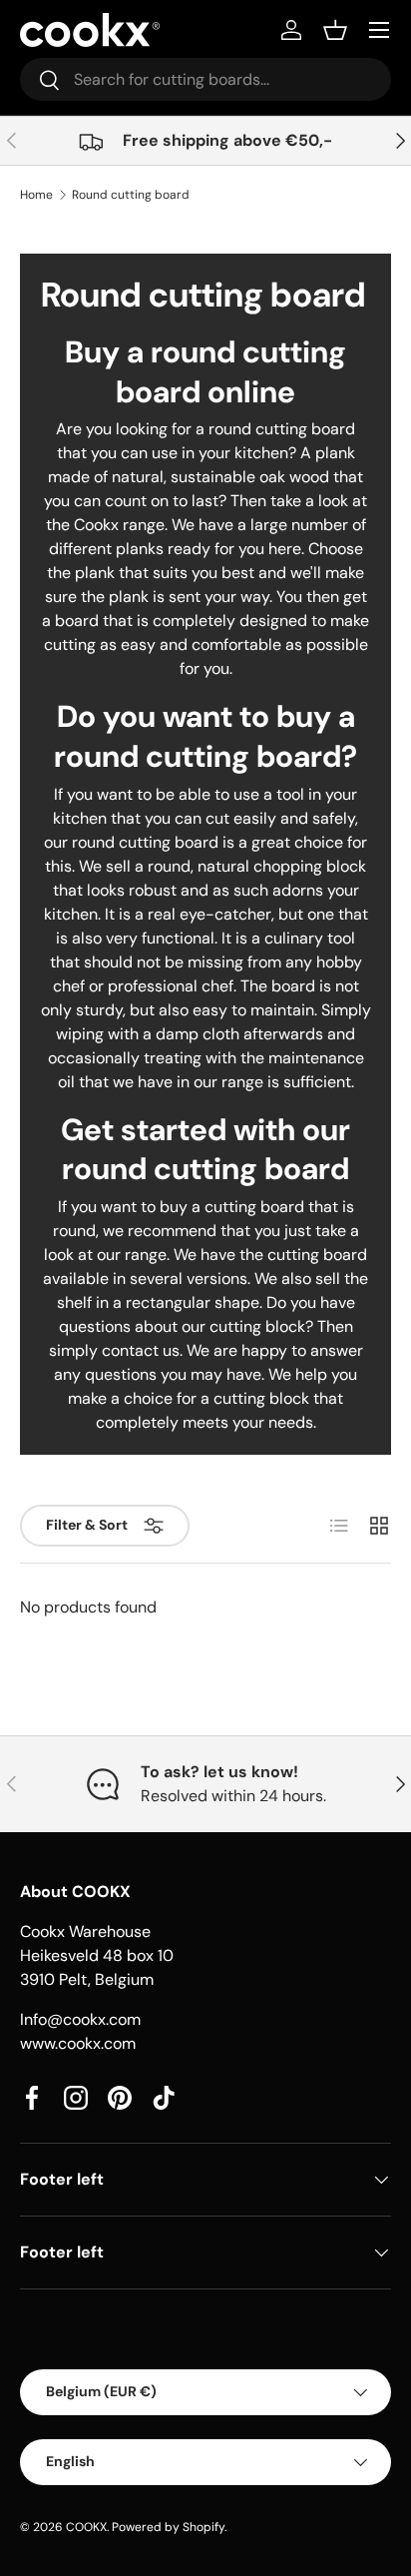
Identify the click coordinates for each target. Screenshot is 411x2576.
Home (36, 195)
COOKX (86, 2527)
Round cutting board (131, 195)
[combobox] (205, 79)
